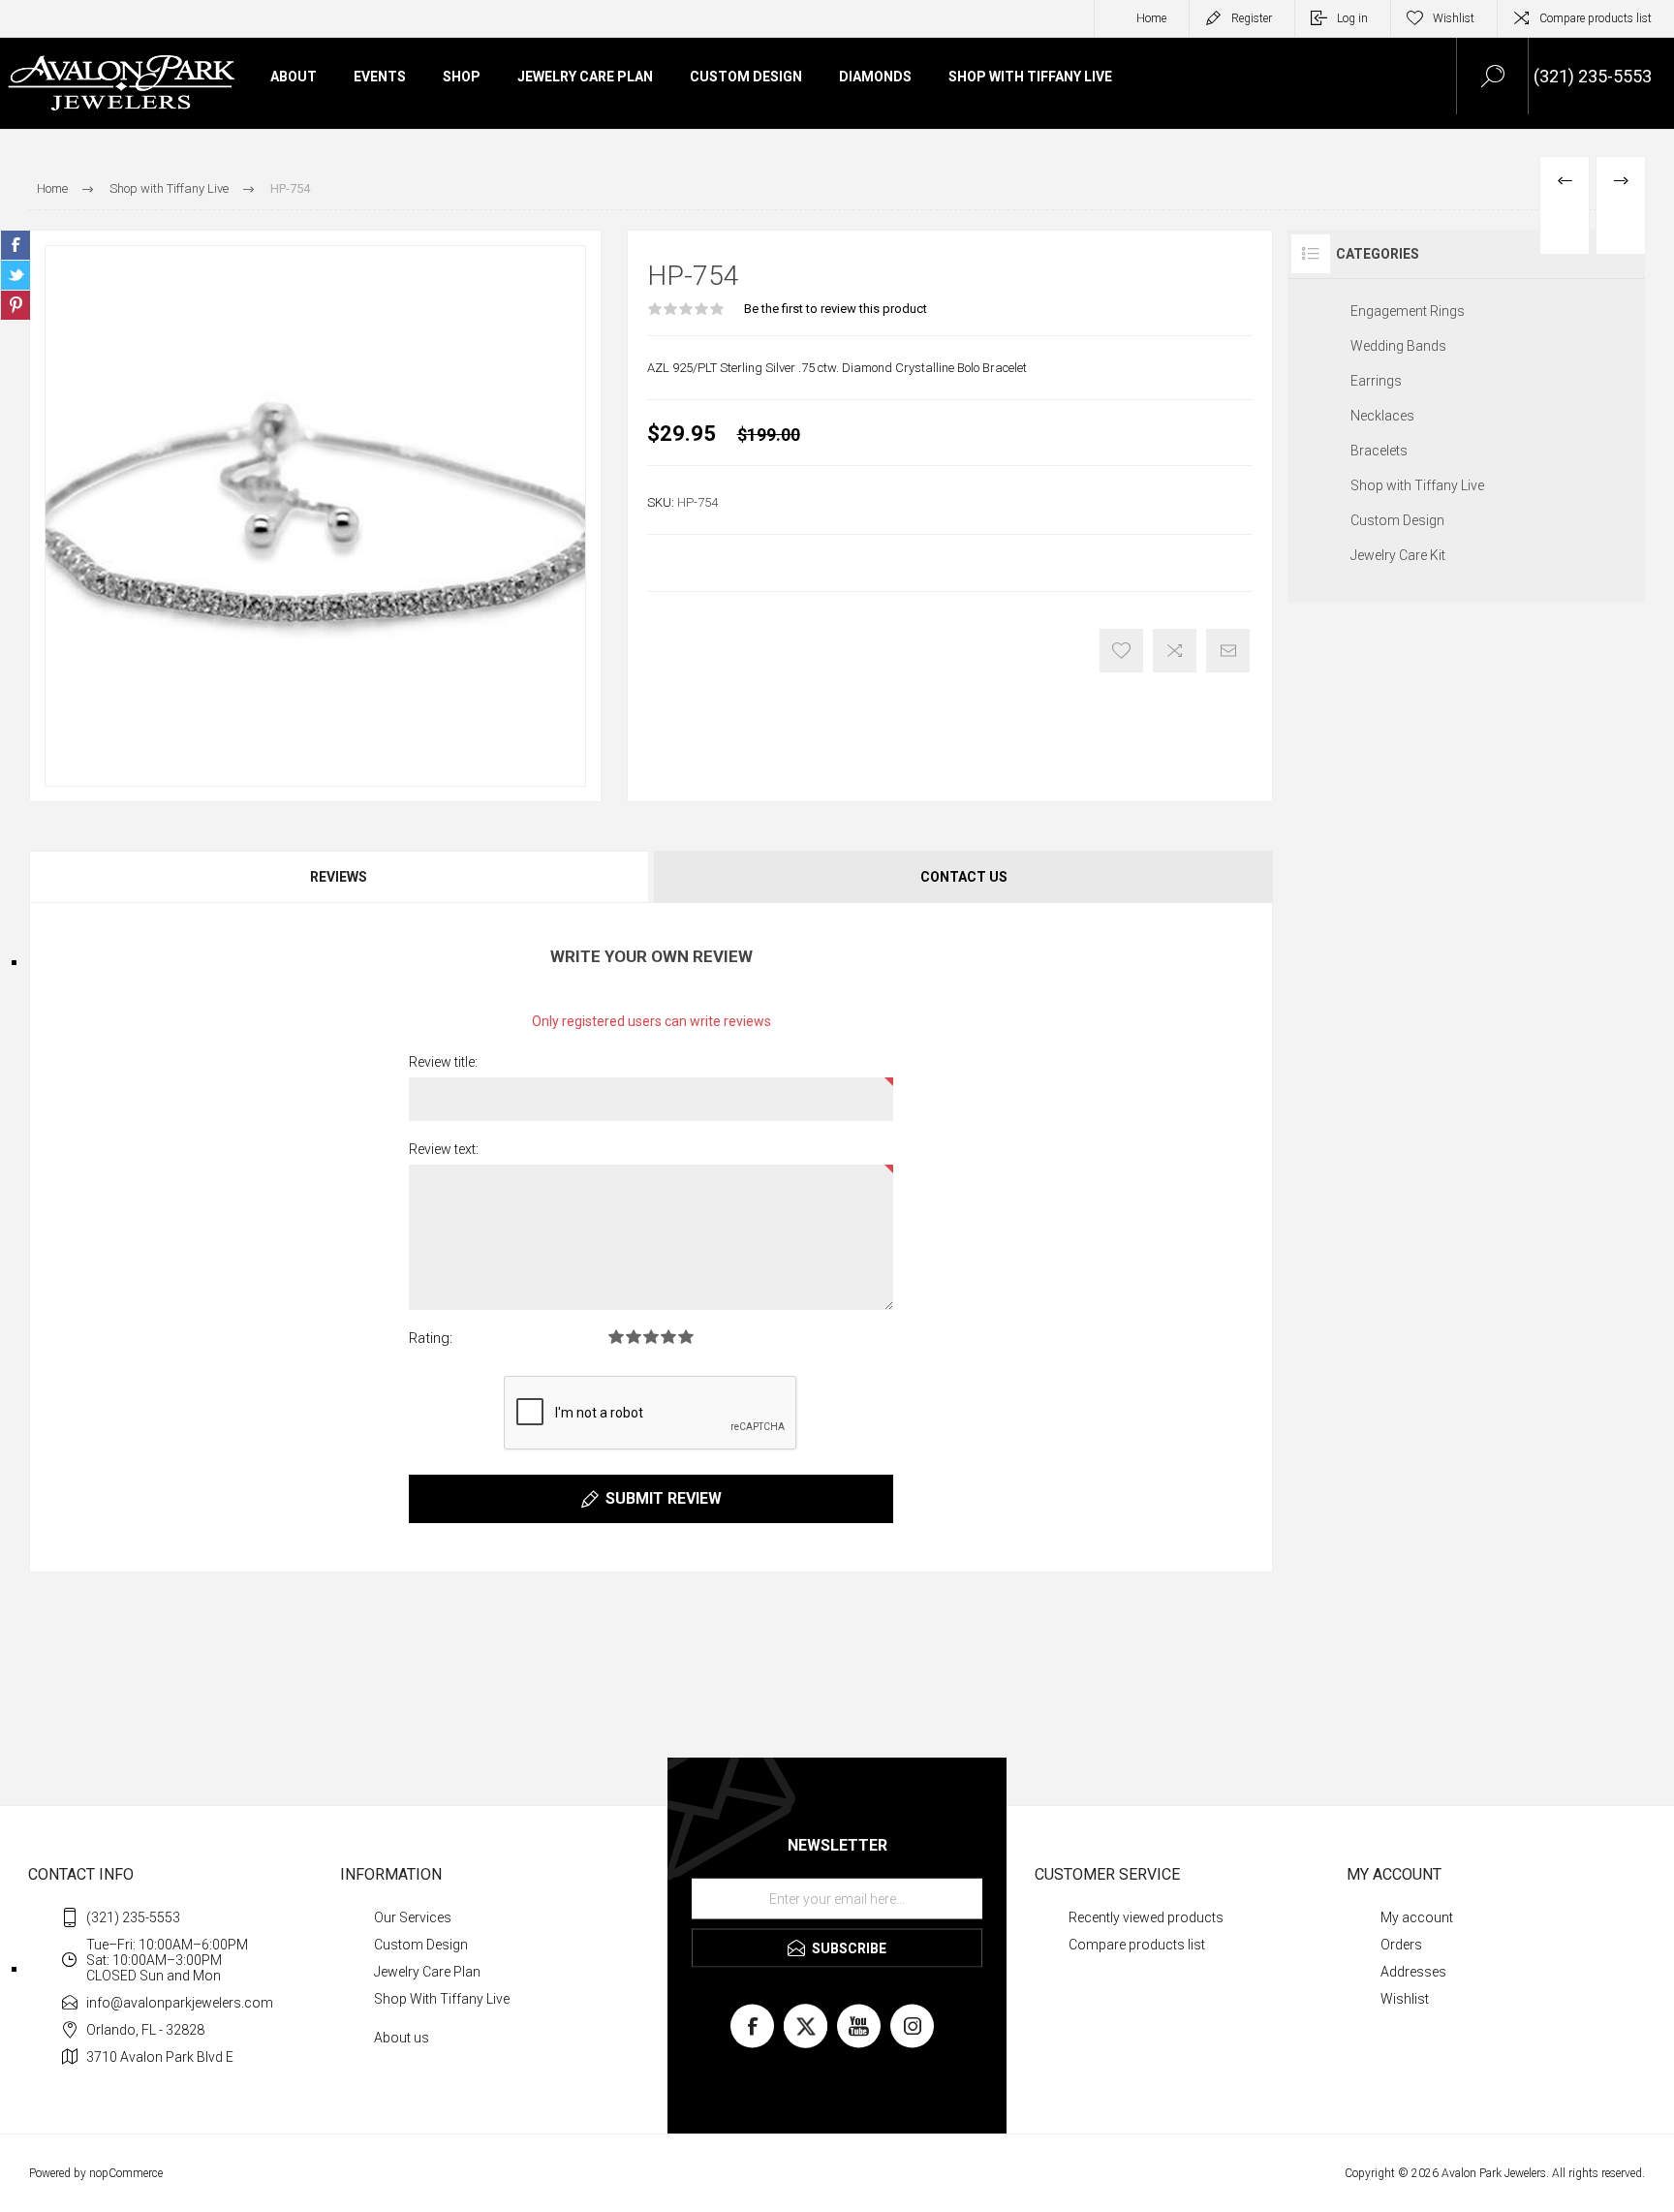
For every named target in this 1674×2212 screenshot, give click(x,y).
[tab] (340, 877)
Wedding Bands (1398, 346)
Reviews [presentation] (339, 877)
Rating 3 (651, 1337)
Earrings (1376, 381)
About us (402, 2038)
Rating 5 (686, 1337)
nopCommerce (126, 2173)
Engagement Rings (1408, 311)
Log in (1352, 18)
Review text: (444, 1149)
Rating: (431, 1338)
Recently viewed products (1146, 1917)
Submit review (664, 1498)
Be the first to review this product (836, 309)
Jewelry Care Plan (427, 1972)
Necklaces (1382, 416)
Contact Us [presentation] (964, 877)
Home (1151, 18)
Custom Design (1397, 520)
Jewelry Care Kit (1398, 555)
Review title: (443, 1062)
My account (1417, 1917)
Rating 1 (616, 1337)
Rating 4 (668, 1337)
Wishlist (1405, 1999)
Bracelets (1379, 451)
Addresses (1413, 1972)
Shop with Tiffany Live (1417, 485)
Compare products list (1596, 18)
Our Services (413, 1917)
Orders (1401, 1945)
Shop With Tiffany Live (442, 1999)
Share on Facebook (15, 245)
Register (1252, 18)
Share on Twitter (15, 275)
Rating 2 (634, 1337)
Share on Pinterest (15, 305)
